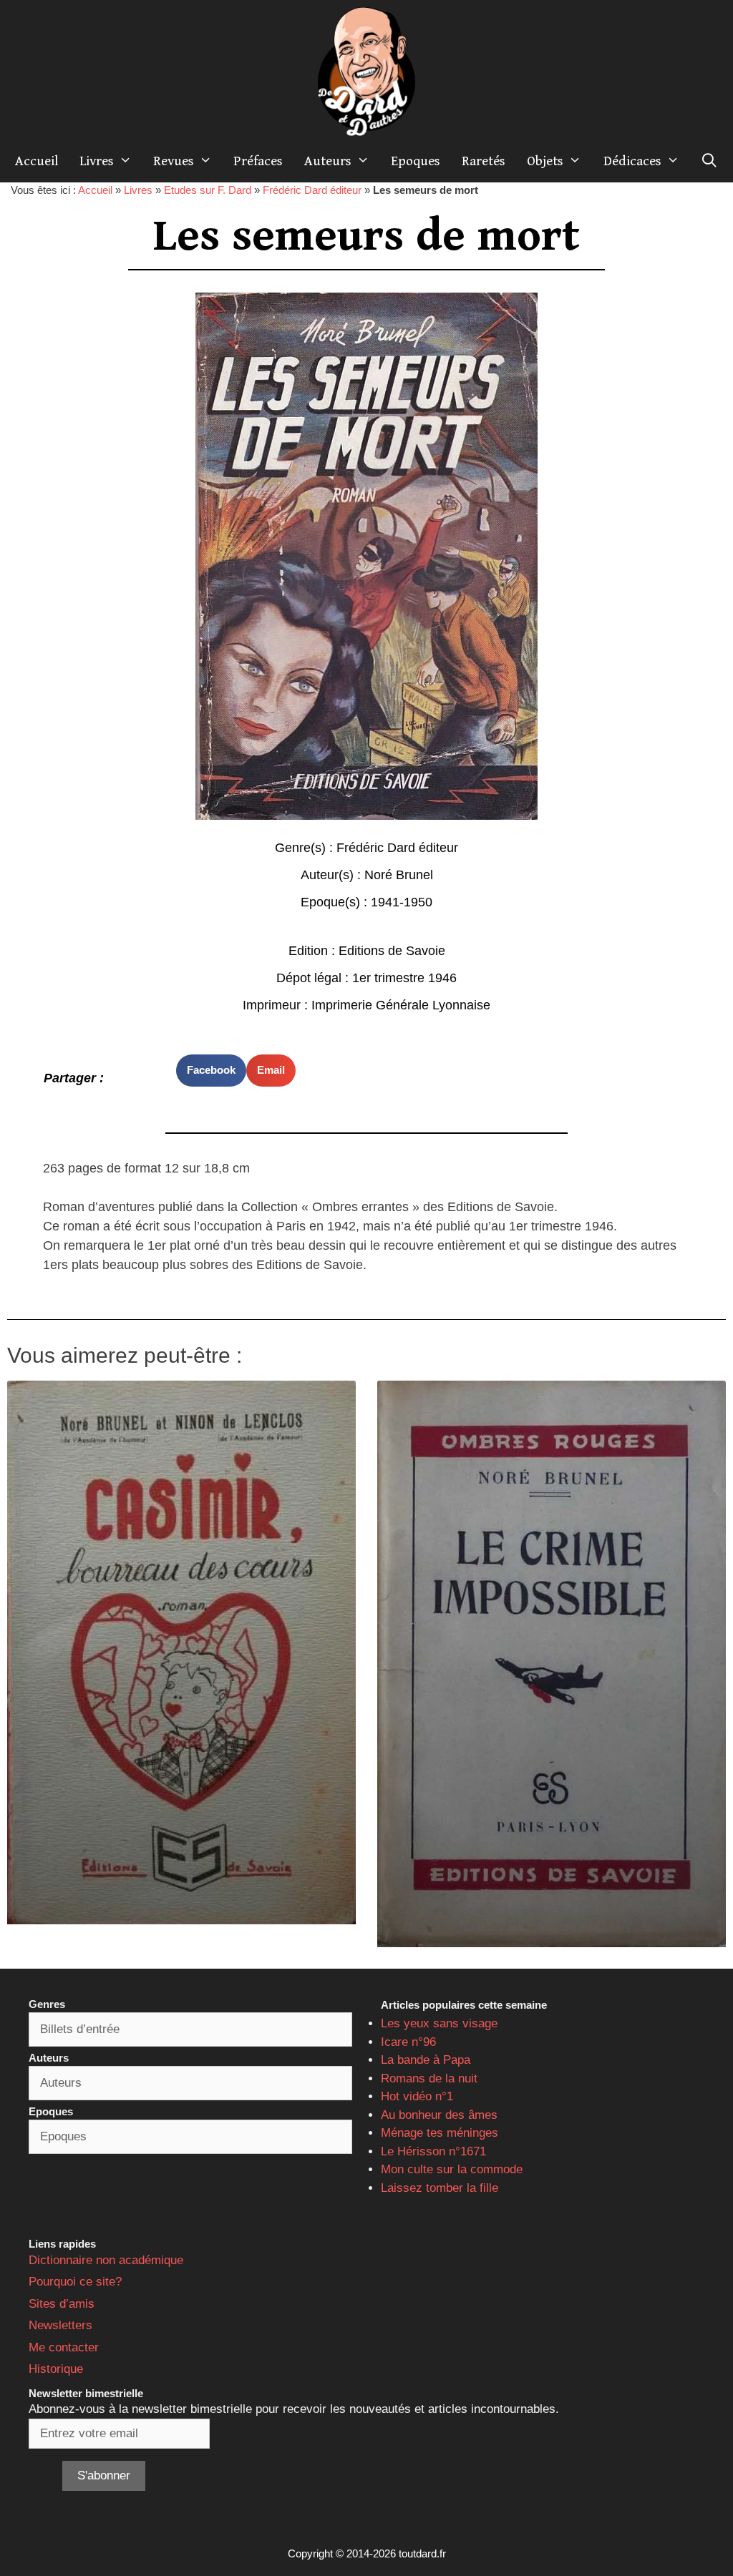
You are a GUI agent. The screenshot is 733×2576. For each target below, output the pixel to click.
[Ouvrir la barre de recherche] (709, 161)
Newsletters (60, 2325)
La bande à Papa (426, 2060)
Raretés (484, 161)
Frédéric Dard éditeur (312, 190)
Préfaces (258, 161)
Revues (174, 161)
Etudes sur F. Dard (208, 190)
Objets (545, 161)
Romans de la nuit (429, 2078)
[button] (211, 1071)
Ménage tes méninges (440, 2133)
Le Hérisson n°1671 (433, 2151)
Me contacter (64, 2347)
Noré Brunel (399, 875)
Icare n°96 (408, 2042)
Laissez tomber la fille (440, 2188)
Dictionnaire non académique (106, 2260)
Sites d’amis (62, 2304)
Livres (97, 161)
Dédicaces (632, 161)
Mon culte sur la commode (452, 2169)
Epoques (416, 161)
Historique (56, 2369)
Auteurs (328, 161)
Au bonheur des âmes (439, 2115)
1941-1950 (402, 902)
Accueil (37, 161)
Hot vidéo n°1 (417, 2096)
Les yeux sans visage (439, 2023)
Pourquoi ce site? (75, 2282)
